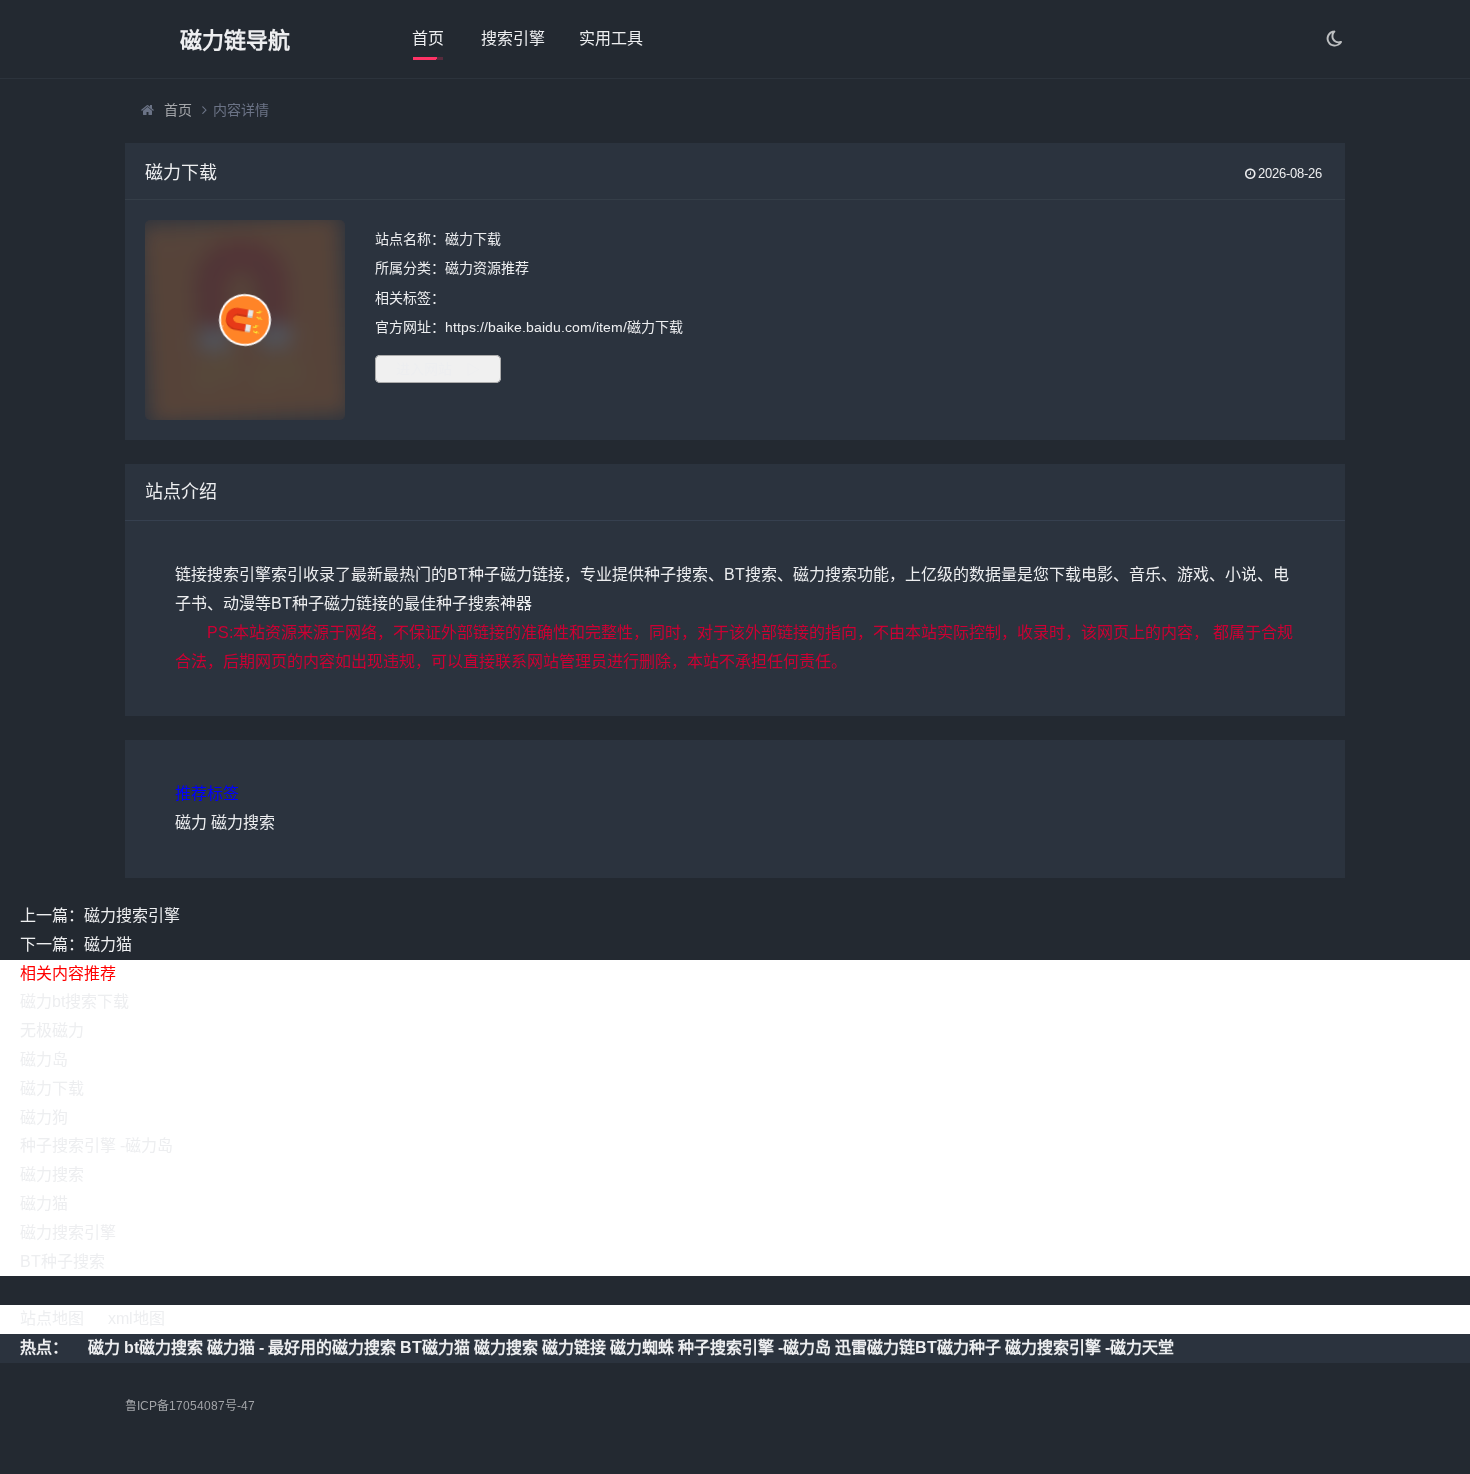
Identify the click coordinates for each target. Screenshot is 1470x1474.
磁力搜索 (243, 822)
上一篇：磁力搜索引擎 (100, 915)
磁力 (191, 822)
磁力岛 (44, 1059)
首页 (428, 38)
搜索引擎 (513, 38)
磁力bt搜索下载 (74, 1001)
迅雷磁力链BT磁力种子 (918, 1347)
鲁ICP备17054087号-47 (190, 1406)
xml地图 (136, 1318)
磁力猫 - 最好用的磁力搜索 (301, 1347)
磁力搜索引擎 (68, 1232)
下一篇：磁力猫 (76, 944)
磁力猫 (44, 1203)
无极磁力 (52, 1030)
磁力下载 (52, 1088)
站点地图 (52, 1318)
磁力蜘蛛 (642, 1347)
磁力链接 (574, 1347)
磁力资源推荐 (487, 268)
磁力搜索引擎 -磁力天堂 (1089, 1347)
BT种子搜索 (62, 1261)
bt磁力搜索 (163, 1347)
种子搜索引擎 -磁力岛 (96, 1145)
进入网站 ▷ (438, 369)
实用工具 (611, 38)
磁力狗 (44, 1117)
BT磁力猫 (435, 1347)
